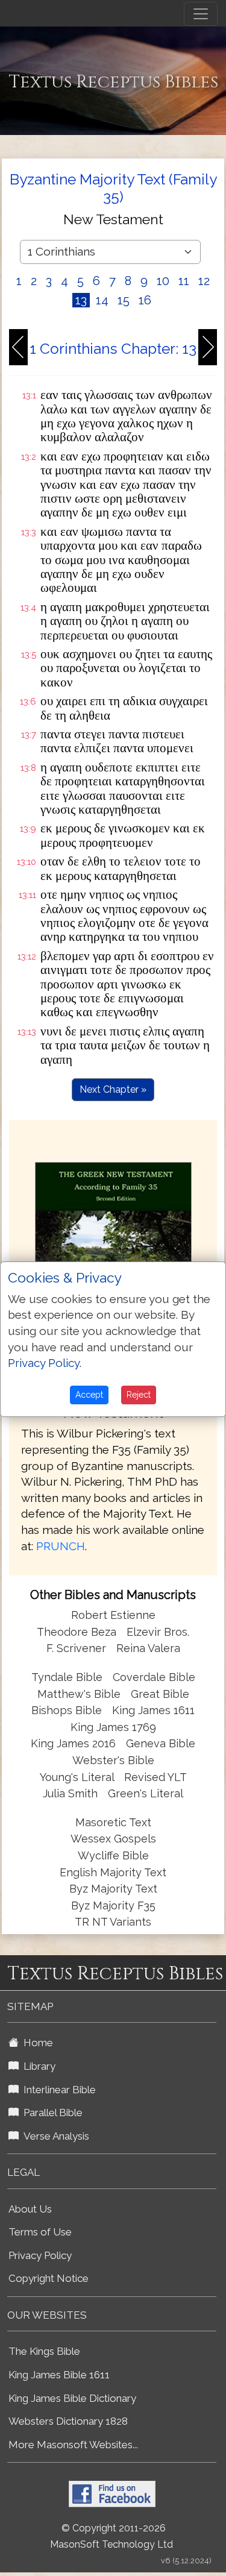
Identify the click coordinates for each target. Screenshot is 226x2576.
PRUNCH (61, 1546)
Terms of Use (40, 2232)
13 (81, 300)
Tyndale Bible (67, 1677)
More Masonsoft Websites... (73, 2445)
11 (184, 281)
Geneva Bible (161, 1743)
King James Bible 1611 (59, 2375)
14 (102, 300)
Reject (139, 1395)
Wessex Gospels (113, 1839)
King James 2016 (73, 1743)
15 (124, 300)
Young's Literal (78, 1777)
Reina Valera (148, 1648)
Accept (89, 1395)
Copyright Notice (49, 2278)
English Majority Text (113, 1872)
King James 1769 (113, 1727)
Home (36, 2043)
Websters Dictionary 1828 (68, 2421)
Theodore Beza (77, 1632)
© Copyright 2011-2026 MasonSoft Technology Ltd (111, 2536)
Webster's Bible (113, 1760)
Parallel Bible (51, 2113)
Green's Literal (146, 1793)
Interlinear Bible (57, 2090)
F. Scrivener (76, 1648)
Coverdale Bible (154, 1677)
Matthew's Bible (79, 1694)
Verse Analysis (54, 2136)
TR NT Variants (113, 1922)
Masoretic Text (113, 1822)
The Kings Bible (44, 2351)
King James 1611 (153, 1710)
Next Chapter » (113, 1089)
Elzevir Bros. (158, 1632)
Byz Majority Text (113, 1889)
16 (145, 300)
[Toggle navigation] (201, 14)
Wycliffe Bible (113, 1855)
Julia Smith (72, 1793)
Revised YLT (155, 1777)
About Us (30, 2209)
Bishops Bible (67, 1710)
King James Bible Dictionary (72, 2398)
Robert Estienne (113, 1615)
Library (37, 2066)
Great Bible (160, 1694)
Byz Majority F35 (113, 1905)
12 (204, 281)
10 (163, 281)
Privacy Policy (40, 2255)
